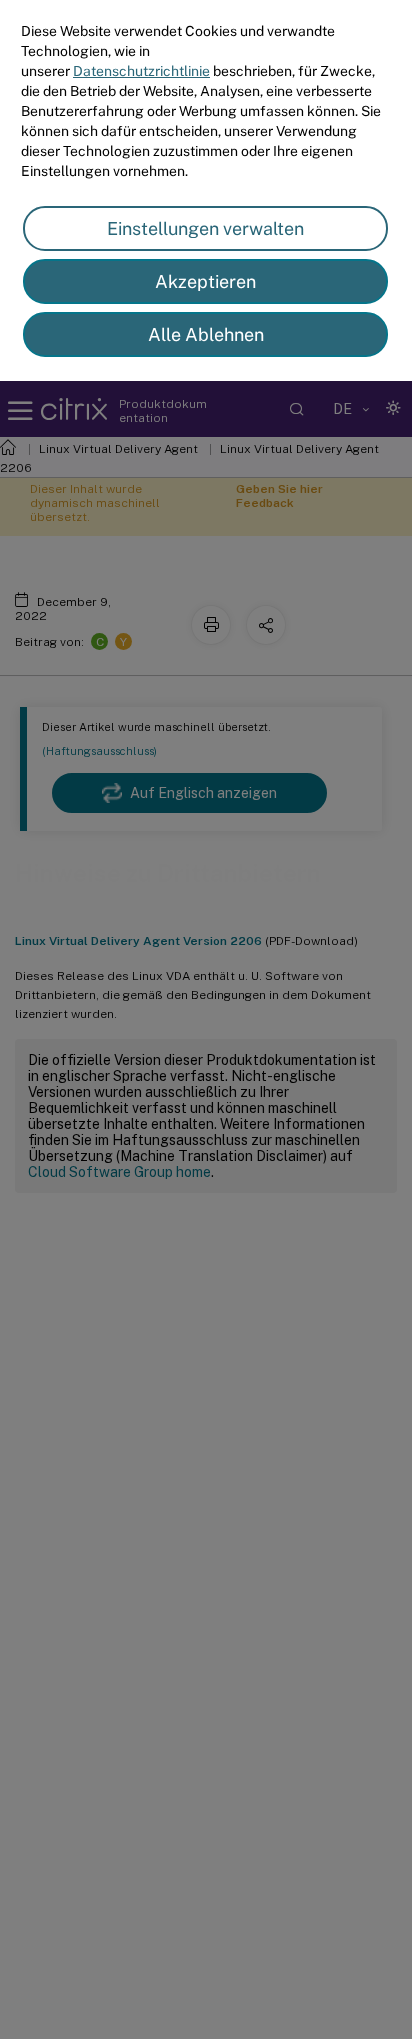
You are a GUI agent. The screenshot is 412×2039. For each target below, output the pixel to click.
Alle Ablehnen (206, 334)
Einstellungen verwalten (205, 228)
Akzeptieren (205, 281)
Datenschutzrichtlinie (141, 71)
